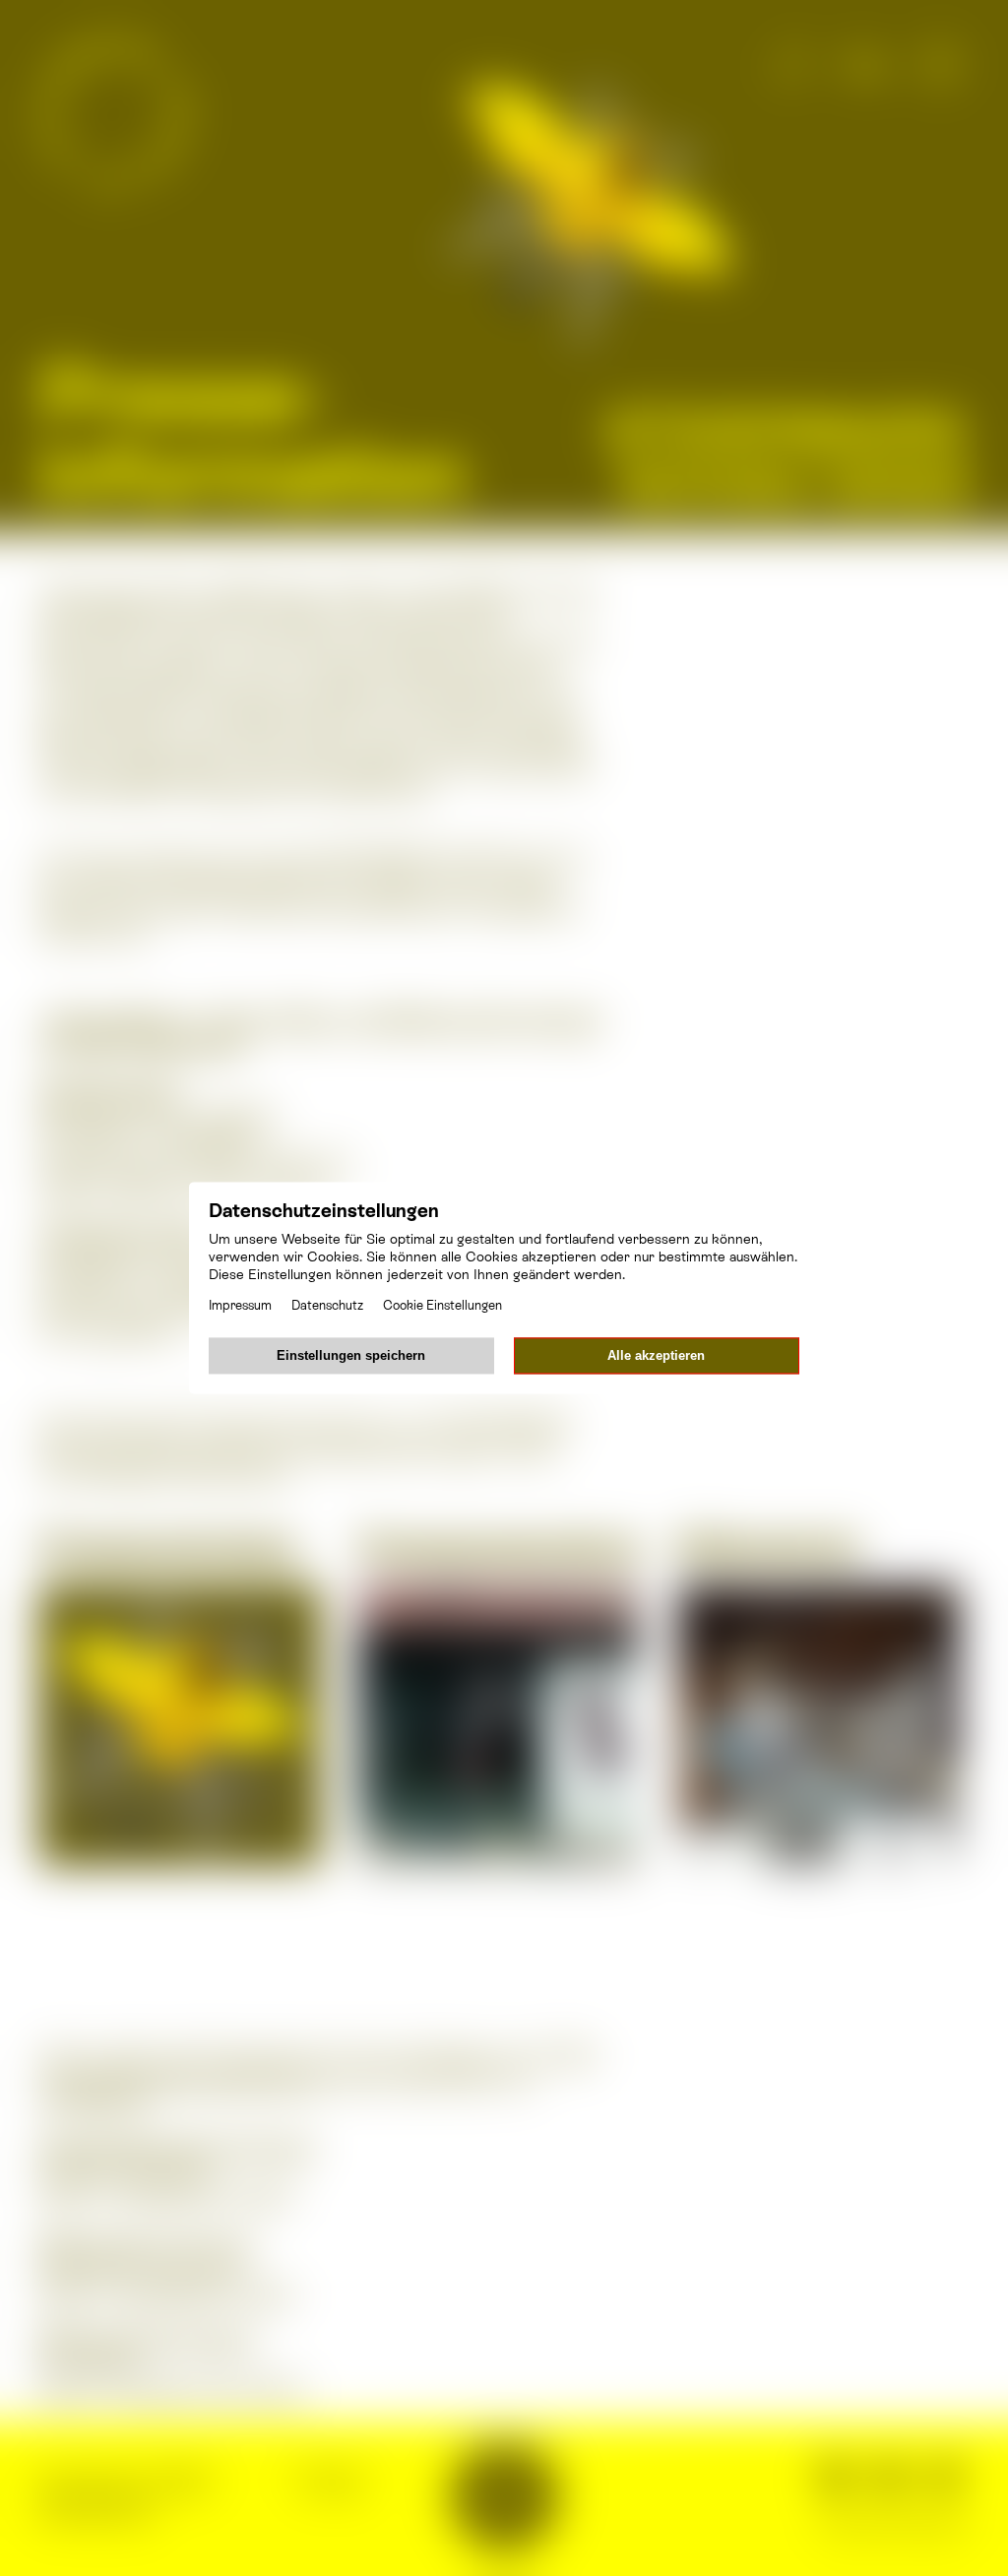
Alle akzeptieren (656, 1356)
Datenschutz (327, 1306)
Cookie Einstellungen (442, 1306)
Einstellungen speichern (351, 1356)
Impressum (240, 1306)
